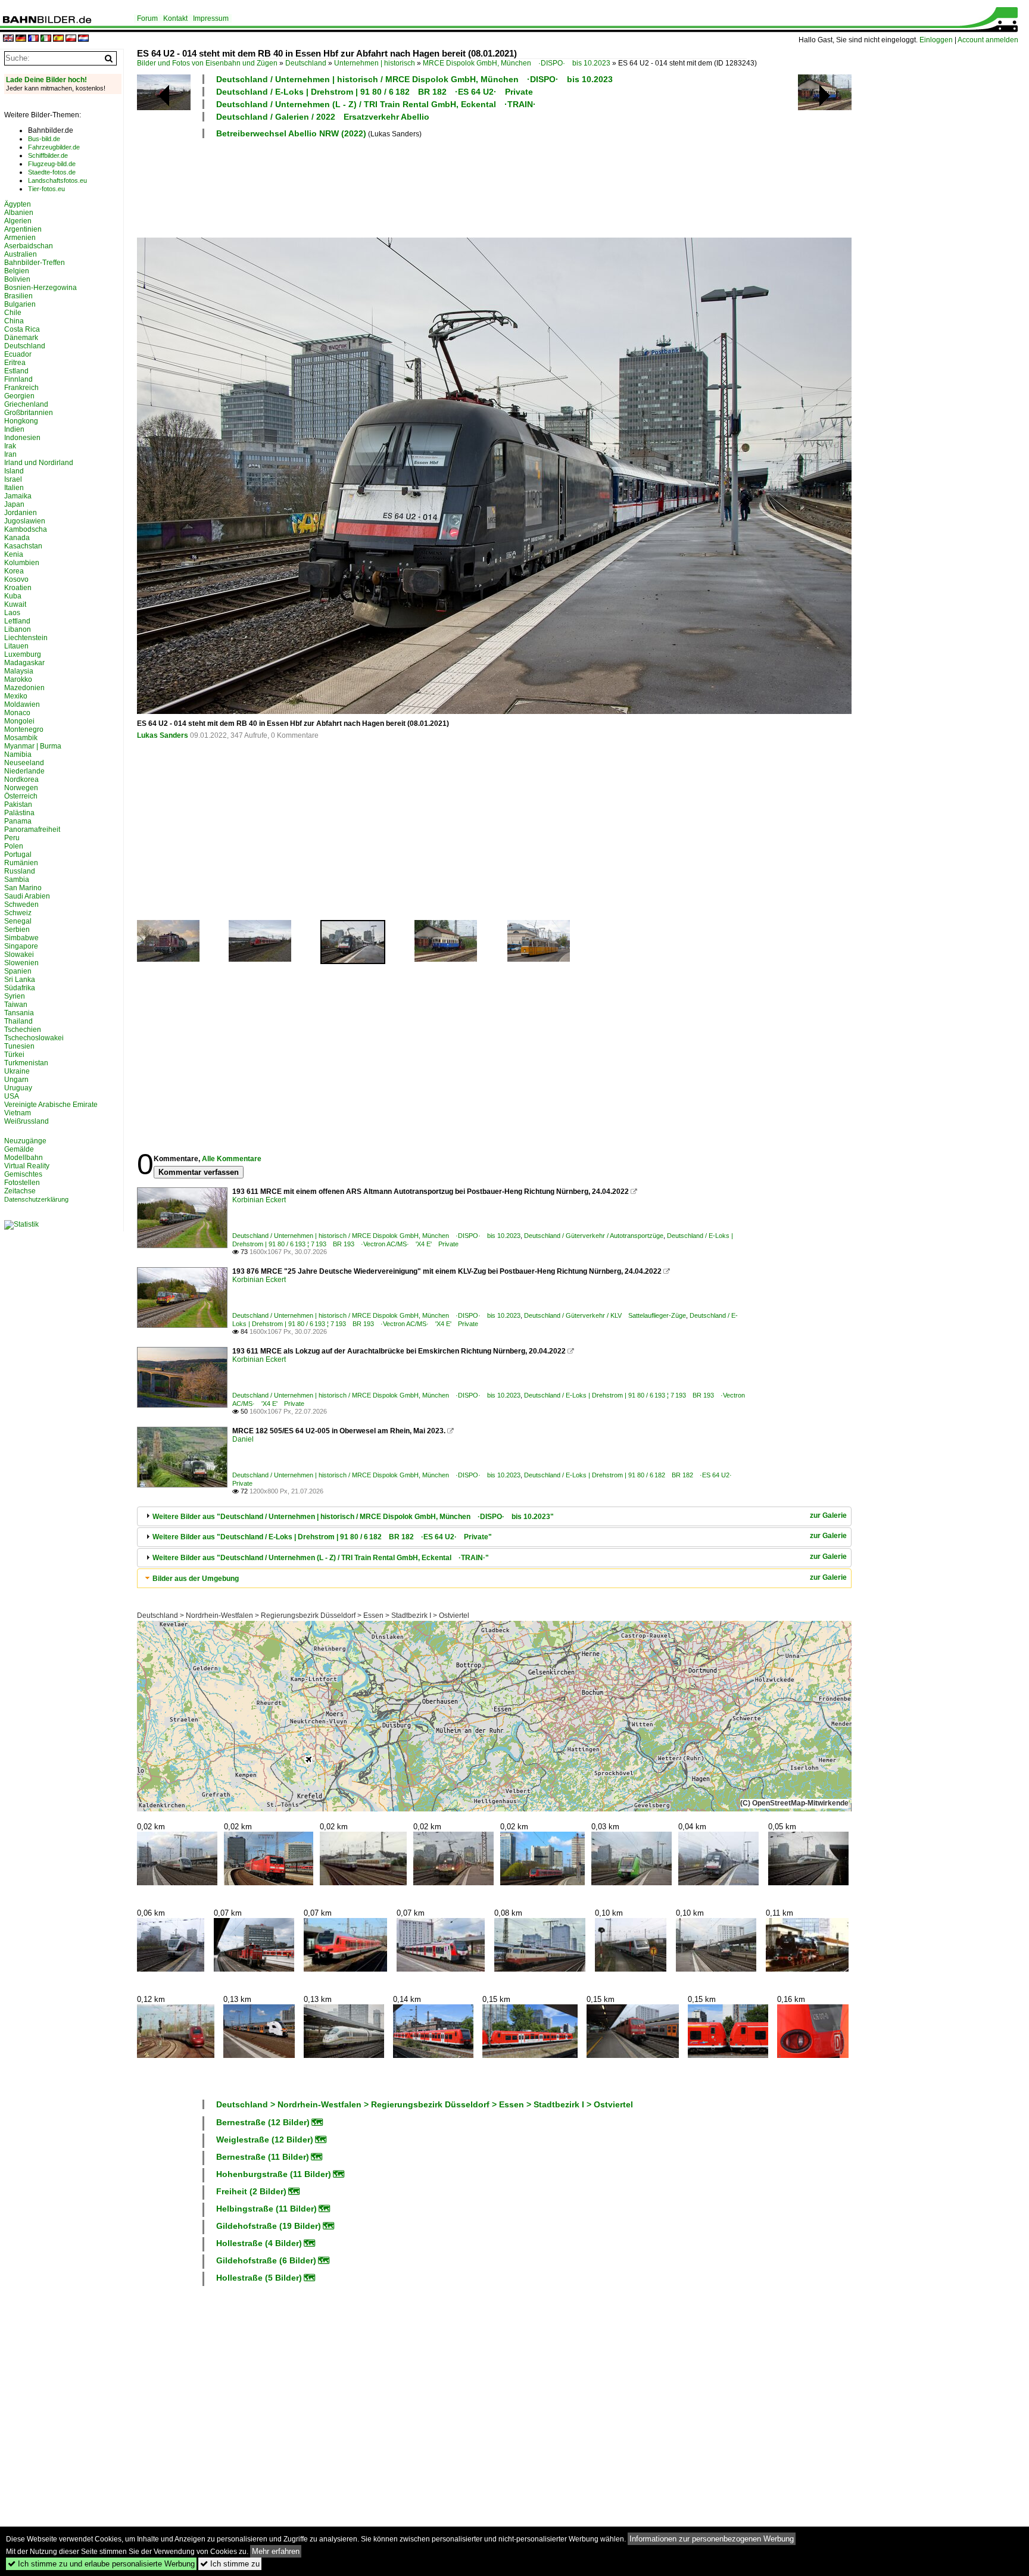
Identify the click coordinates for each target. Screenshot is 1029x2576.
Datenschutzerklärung (36, 1199)
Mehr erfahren (276, 2551)
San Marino (23, 888)
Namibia (18, 754)
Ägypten (18, 204)
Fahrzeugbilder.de (54, 147)
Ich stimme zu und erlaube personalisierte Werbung (101, 2564)
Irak (10, 446)
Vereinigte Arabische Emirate (51, 1105)
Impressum (211, 18)
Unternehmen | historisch (375, 63)
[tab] (494, 1516)
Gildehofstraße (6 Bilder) (266, 2260)
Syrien (15, 996)
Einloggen (936, 40)
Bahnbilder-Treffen (35, 263)
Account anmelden (988, 40)
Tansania (19, 1013)
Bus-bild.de (44, 139)
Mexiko (16, 696)
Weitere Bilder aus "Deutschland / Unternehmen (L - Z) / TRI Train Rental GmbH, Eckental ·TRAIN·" (321, 1558)
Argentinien (23, 229)
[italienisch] (46, 39)
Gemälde (19, 1149)
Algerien (18, 221)
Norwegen (21, 788)
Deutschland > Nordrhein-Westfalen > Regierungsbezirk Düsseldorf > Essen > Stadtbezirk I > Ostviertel (303, 1616)
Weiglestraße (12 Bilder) (265, 2140)
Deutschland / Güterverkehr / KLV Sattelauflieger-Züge (605, 1315)
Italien (14, 488)
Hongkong (21, 421)
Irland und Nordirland (39, 463)
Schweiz (18, 913)
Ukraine (17, 1071)
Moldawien (22, 704)
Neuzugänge (25, 1141)
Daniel (243, 1439)
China (14, 321)
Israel (13, 479)
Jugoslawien (25, 521)
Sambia (17, 880)
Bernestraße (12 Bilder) (263, 2122)
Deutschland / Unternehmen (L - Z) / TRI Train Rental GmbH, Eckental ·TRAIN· (376, 104)
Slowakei (19, 955)
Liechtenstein (26, 638)
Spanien (18, 971)
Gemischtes (23, 1174)
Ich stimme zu (230, 2564)
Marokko (18, 679)
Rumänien (21, 863)
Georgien (19, 396)
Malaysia (19, 671)
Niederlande (24, 771)
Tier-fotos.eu (46, 189)
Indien (14, 429)
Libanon (18, 629)
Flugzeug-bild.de (52, 164)
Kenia (14, 554)
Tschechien (23, 1030)
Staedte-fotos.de (52, 172)
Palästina (19, 813)
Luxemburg (23, 654)
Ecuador (18, 354)
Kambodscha (26, 529)
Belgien (17, 271)
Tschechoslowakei (34, 1038)
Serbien (17, 930)
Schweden (21, 905)
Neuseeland (24, 763)
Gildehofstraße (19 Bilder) (269, 2226)
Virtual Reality (27, 1166)
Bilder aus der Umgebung (196, 1579)
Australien (21, 254)
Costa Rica (22, 329)
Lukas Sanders (163, 735)
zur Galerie (828, 1515)
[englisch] (8, 39)
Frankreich (21, 388)
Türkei (14, 1055)
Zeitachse (20, 1191)
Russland (20, 871)
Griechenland (26, 404)
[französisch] (33, 39)
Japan (14, 504)
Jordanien (21, 513)
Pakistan (18, 804)
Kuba (13, 596)
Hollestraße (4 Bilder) (259, 2243)
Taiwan (16, 1005)
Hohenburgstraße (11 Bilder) (274, 2174)
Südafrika (20, 988)
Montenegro (24, 729)
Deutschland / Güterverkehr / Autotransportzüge (594, 1236)
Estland (16, 371)
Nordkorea (21, 779)
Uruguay (18, 1088)
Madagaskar (24, 663)
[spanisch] (58, 39)
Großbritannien (29, 413)
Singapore (21, 946)
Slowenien (21, 963)
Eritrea (15, 363)
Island (14, 471)
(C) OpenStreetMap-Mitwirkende (794, 1803)
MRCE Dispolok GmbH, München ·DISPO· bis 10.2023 (517, 63)
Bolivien (17, 279)
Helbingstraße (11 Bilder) (266, 2209)
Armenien (20, 238)
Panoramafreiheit (32, 829)
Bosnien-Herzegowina (40, 288)
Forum (147, 18)
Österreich (21, 796)
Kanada (17, 538)
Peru (12, 838)
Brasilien (18, 296)
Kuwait (15, 604)
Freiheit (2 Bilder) (251, 2191)
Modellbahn (24, 1158)
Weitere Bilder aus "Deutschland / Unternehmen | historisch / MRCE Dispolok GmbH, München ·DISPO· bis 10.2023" (353, 1517)
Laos (12, 613)
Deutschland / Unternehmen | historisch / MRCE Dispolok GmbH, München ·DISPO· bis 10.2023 (414, 79)
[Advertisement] (442, 186)
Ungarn (16, 1080)
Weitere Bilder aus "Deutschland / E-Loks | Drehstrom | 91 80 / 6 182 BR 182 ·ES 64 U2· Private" (322, 1537)
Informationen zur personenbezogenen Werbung (712, 2539)
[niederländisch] (83, 39)
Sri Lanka (20, 980)
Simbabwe (21, 938)
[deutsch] (21, 39)
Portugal (18, 854)
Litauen (16, 646)
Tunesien (19, 1046)
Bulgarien (20, 304)
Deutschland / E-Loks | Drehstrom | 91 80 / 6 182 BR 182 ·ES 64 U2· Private (375, 92)
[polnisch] (71, 39)
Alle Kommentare (232, 1159)
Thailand (18, 1021)
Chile (13, 313)
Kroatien (18, 588)
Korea (14, 571)
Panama (18, 821)
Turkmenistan (26, 1063)
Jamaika (18, 496)
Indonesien (22, 438)
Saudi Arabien (27, 896)
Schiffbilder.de (48, 155)
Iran (10, 454)
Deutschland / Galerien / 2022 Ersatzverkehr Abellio (323, 117)
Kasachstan (23, 546)
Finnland (18, 379)
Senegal (18, 921)
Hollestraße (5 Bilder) (259, 2278)
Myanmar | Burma (33, 746)
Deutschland (306, 63)
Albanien (19, 213)
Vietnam (18, 1113)
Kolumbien (22, 563)
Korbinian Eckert (259, 1200)
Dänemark (21, 338)
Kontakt (175, 18)
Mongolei (19, 721)
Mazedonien (24, 688)
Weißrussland (26, 1121)
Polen (14, 846)
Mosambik (21, 738)
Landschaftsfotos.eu (57, 180)
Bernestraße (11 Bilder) (263, 2157)
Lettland (17, 621)
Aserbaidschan (29, 246)
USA (12, 1096)
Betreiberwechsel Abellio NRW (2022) (291, 133)
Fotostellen (22, 1183)
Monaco (17, 713)
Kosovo (16, 579)
